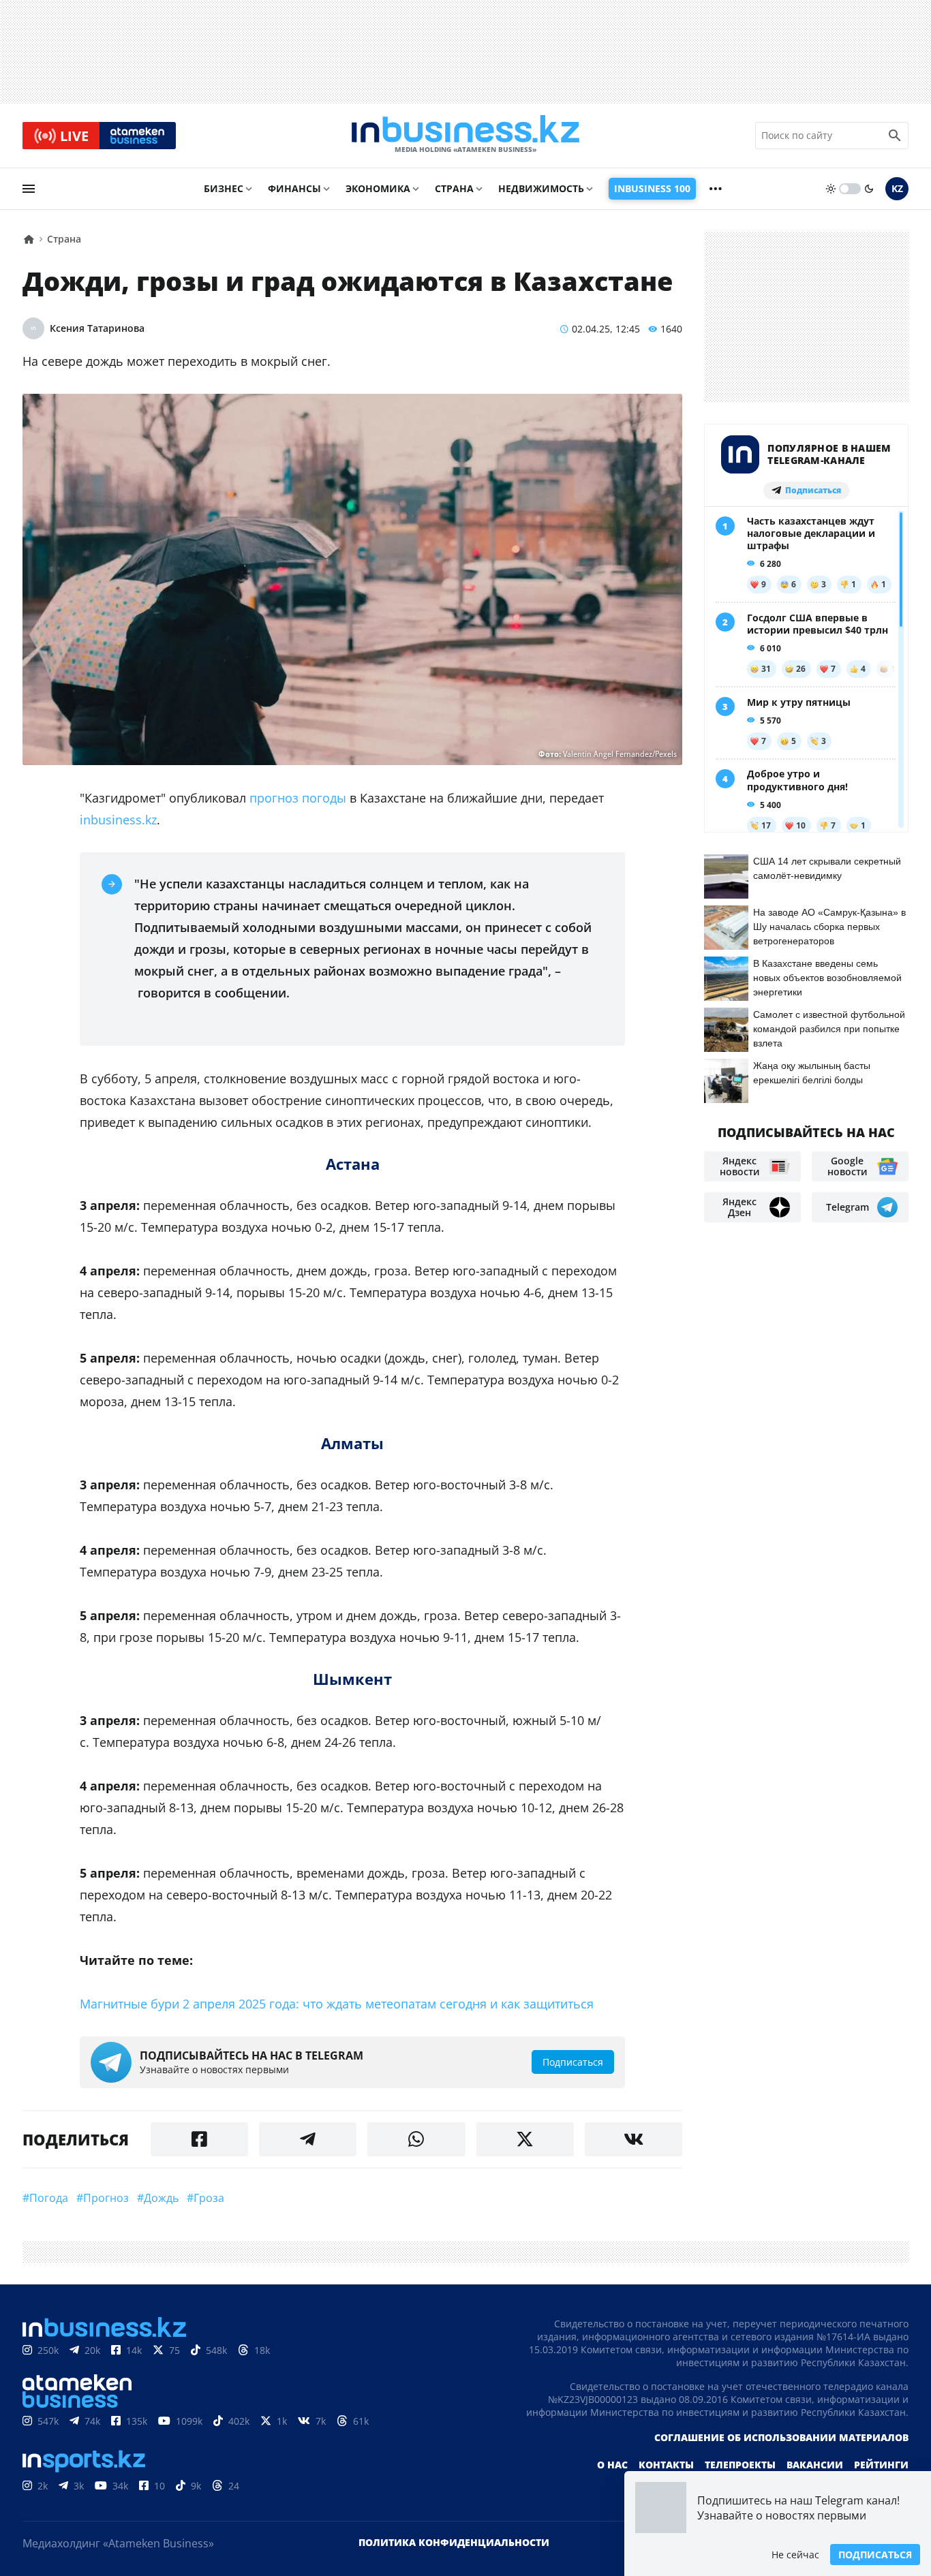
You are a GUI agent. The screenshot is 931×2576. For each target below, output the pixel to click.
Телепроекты (740, 2465)
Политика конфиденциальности (454, 2542)
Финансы (294, 188)
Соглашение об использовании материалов (781, 2437)
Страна (454, 188)
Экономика (378, 188)
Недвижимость (541, 188)
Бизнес (224, 188)
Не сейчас (795, 2555)
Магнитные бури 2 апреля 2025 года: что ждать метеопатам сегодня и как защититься (337, 2004)
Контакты (666, 2465)
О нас (612, 2465)
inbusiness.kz (118, 820)
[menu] (29, 189)
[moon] (869, 189)
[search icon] (895, 136)
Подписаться (875, 2555)
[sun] (831, 189)
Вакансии (815, 2465)
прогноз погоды (298, 798)
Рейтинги (881, 2465)
